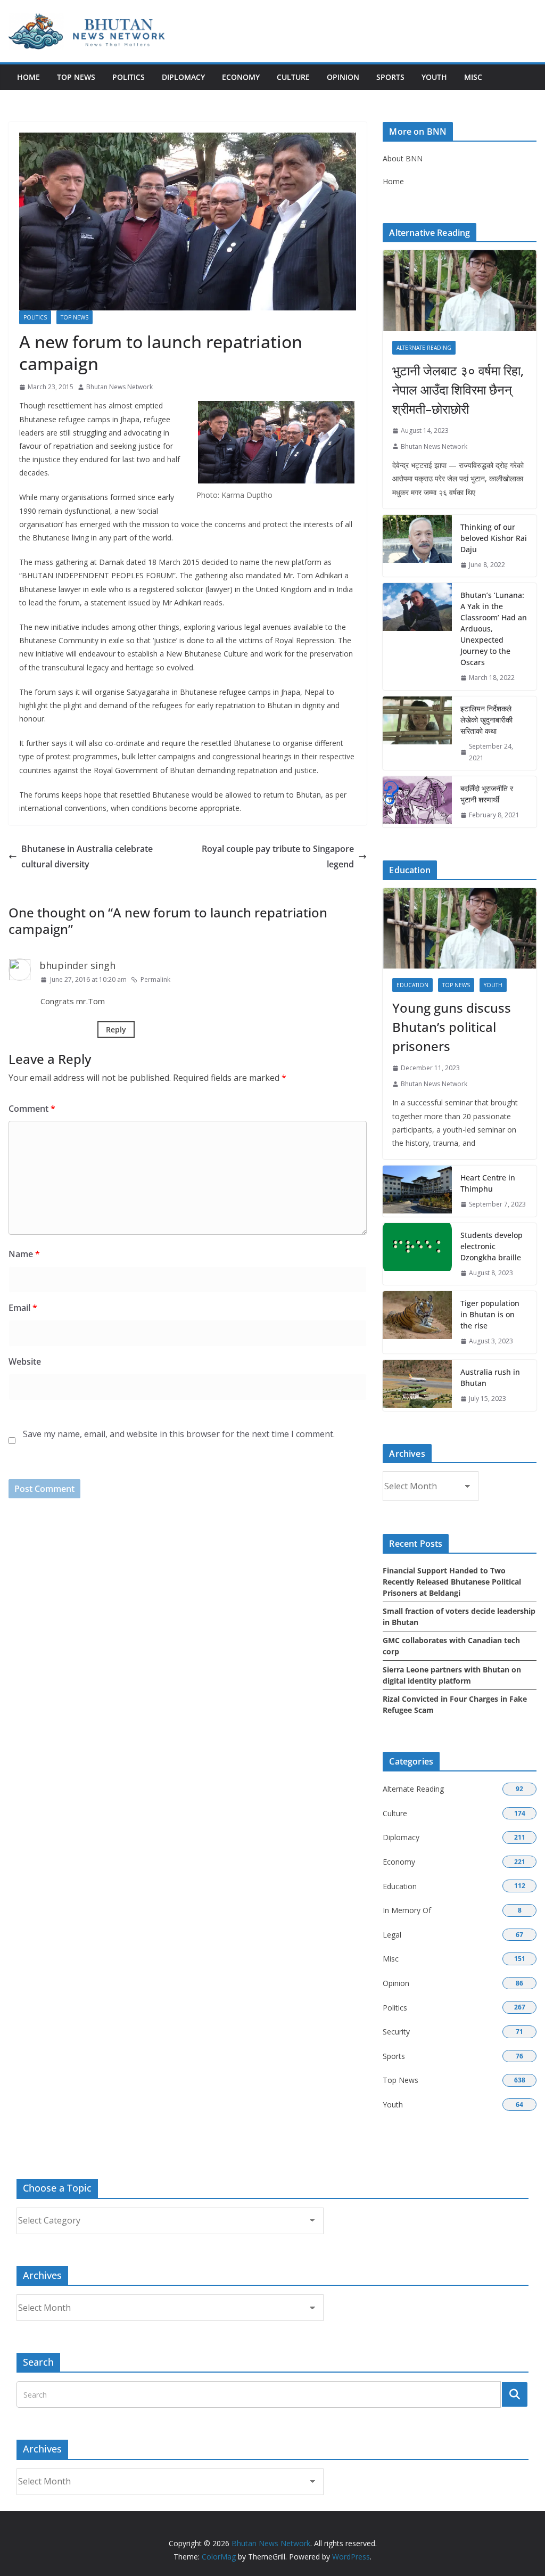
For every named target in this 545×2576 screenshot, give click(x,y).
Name (24, 1254)
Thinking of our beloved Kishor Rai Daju (494, 538)
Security (396, 2032)
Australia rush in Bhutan (490, 1377)
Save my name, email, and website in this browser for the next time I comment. (179, 1434)
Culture (293, 77)
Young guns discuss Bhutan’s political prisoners (452, 1027)
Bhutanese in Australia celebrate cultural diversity (87, 856)
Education (412, 985)
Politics (129, 77)
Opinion (343, 77)
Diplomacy (183, 77)
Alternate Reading (424, 348)
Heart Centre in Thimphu (488, 1183)
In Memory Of (407, 1910)
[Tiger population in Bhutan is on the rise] (417, 1322)
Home (28, 77)
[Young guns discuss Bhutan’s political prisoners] (460, 929)
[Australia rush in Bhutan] (417, 1385)
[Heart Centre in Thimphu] (417, 1191)
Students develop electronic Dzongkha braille (492, 1246)
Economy (241, 77)
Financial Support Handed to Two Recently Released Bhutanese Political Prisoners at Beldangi (452, 1582)
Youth (434, 77)
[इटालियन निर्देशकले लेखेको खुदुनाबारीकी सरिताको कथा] (417, 733)
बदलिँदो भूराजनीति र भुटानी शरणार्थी (487, 794)
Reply (116, 1029)
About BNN (403, 158)
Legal (392, 1935)
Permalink (155, 979)
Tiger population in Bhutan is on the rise (490, 1314)
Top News (76, 77)
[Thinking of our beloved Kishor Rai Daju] (417, 546)
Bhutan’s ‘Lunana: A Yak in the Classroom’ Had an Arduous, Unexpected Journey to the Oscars (494, 629)
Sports (390, 77)
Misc (473, 77)
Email (23, 1308)
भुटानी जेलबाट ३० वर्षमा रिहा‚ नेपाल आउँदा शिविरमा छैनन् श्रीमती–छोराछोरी (458, 389)
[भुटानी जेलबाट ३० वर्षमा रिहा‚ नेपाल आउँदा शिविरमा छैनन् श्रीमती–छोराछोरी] (460, 291)
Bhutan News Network (119, 387)
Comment (32, 1109)
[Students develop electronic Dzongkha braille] (417, 1254)
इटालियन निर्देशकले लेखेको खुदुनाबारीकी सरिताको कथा (486, 720)
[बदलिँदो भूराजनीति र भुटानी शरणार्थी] (417, 802)
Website (25, 1361)
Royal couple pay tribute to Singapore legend (278, 856)
